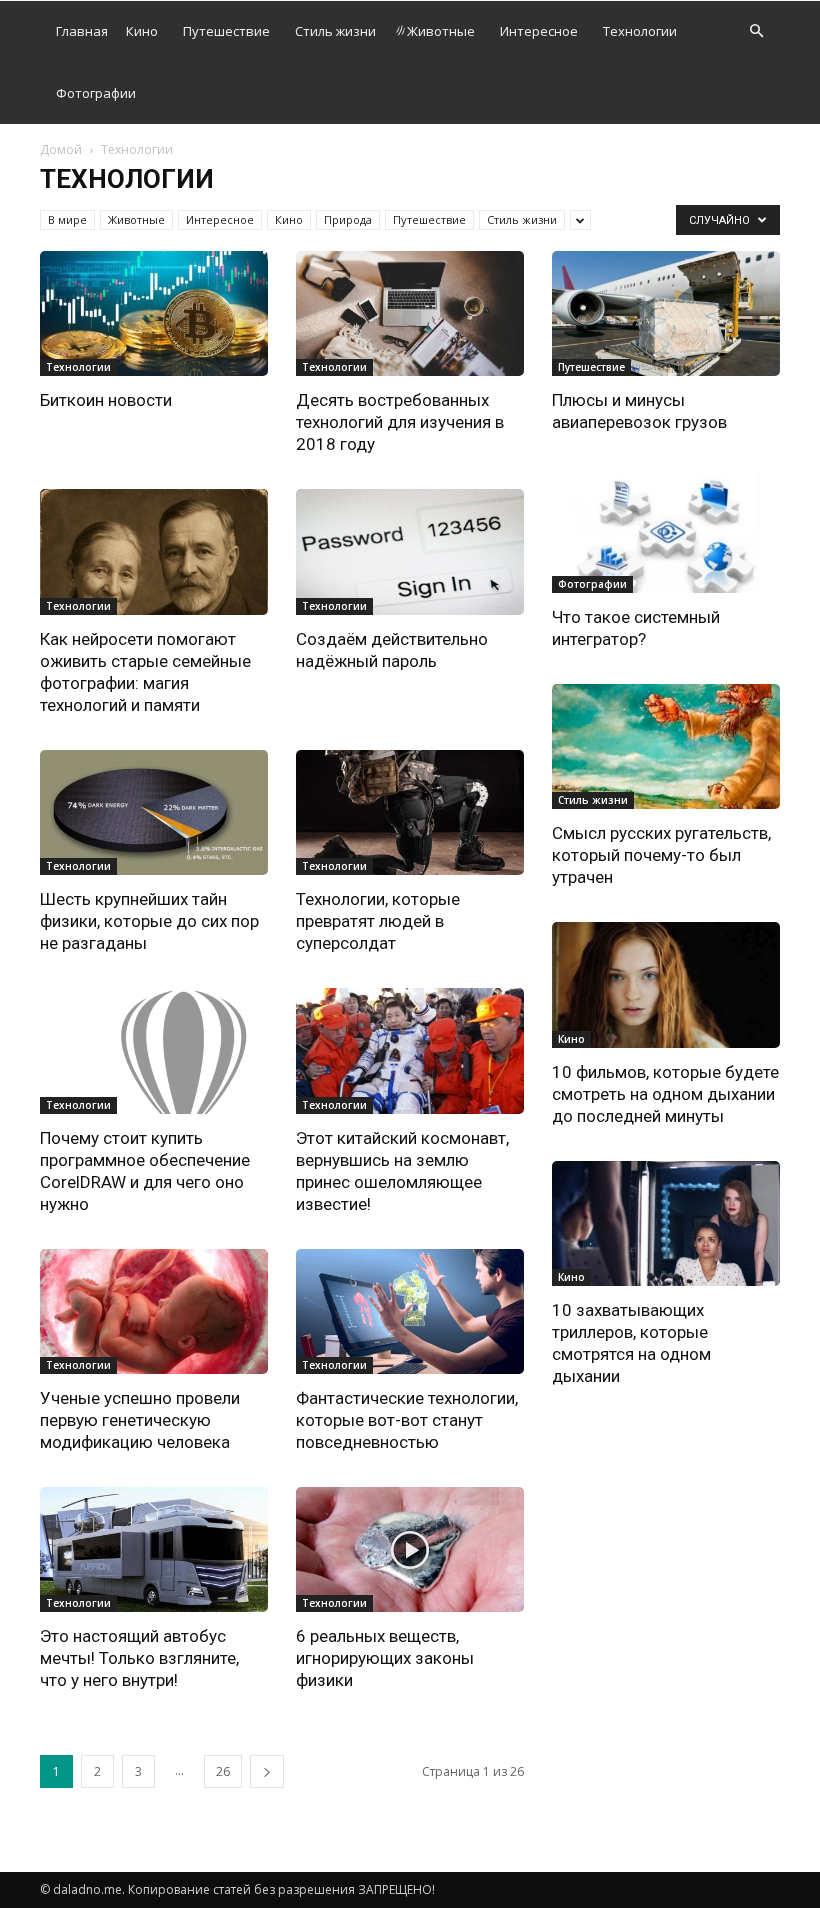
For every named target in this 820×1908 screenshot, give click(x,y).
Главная (82, 31)
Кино (142, 31)
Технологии (640, 31)
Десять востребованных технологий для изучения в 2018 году (400, 422)
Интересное (539, 31)
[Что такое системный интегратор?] (666, 529)
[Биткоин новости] (154, 313)
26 (223, 1771)
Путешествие (226, 31)
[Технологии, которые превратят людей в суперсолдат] (410, 812)
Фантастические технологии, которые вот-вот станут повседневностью (407, 1420)
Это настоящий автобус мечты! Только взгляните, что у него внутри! (139, 1658)
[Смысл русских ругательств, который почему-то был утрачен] (666, 746)
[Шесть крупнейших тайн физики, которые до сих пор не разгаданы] (154, 812)
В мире (67, 219)
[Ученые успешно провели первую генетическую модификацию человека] (154, 1311)
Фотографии (96, 93)
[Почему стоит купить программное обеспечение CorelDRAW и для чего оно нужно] (154, 1050)
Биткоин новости (106, 400)
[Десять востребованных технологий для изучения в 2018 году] (410, 313)
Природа (348, 219)
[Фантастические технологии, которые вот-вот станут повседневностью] (410, 1311)
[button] (756, 31)
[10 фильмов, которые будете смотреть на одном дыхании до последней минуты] (666, 984)
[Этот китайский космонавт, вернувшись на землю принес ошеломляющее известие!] (410, 1050)
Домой (61, 149)
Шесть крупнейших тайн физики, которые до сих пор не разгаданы (149, 921)
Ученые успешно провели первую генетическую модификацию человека (140, 1420)
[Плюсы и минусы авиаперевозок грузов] (666, 313)
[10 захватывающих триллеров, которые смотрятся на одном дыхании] (666, 1223)
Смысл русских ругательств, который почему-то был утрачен (661, 855)
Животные (441, 31)
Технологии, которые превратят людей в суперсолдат (378, 921)
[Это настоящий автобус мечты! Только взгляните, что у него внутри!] (154, 1549)
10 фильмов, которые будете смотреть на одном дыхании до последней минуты (665, 1094)
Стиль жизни (335, 31)
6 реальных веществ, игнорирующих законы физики (385, 1658)
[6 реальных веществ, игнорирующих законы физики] (410, 1549)
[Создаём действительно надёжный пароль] (410, 551)
